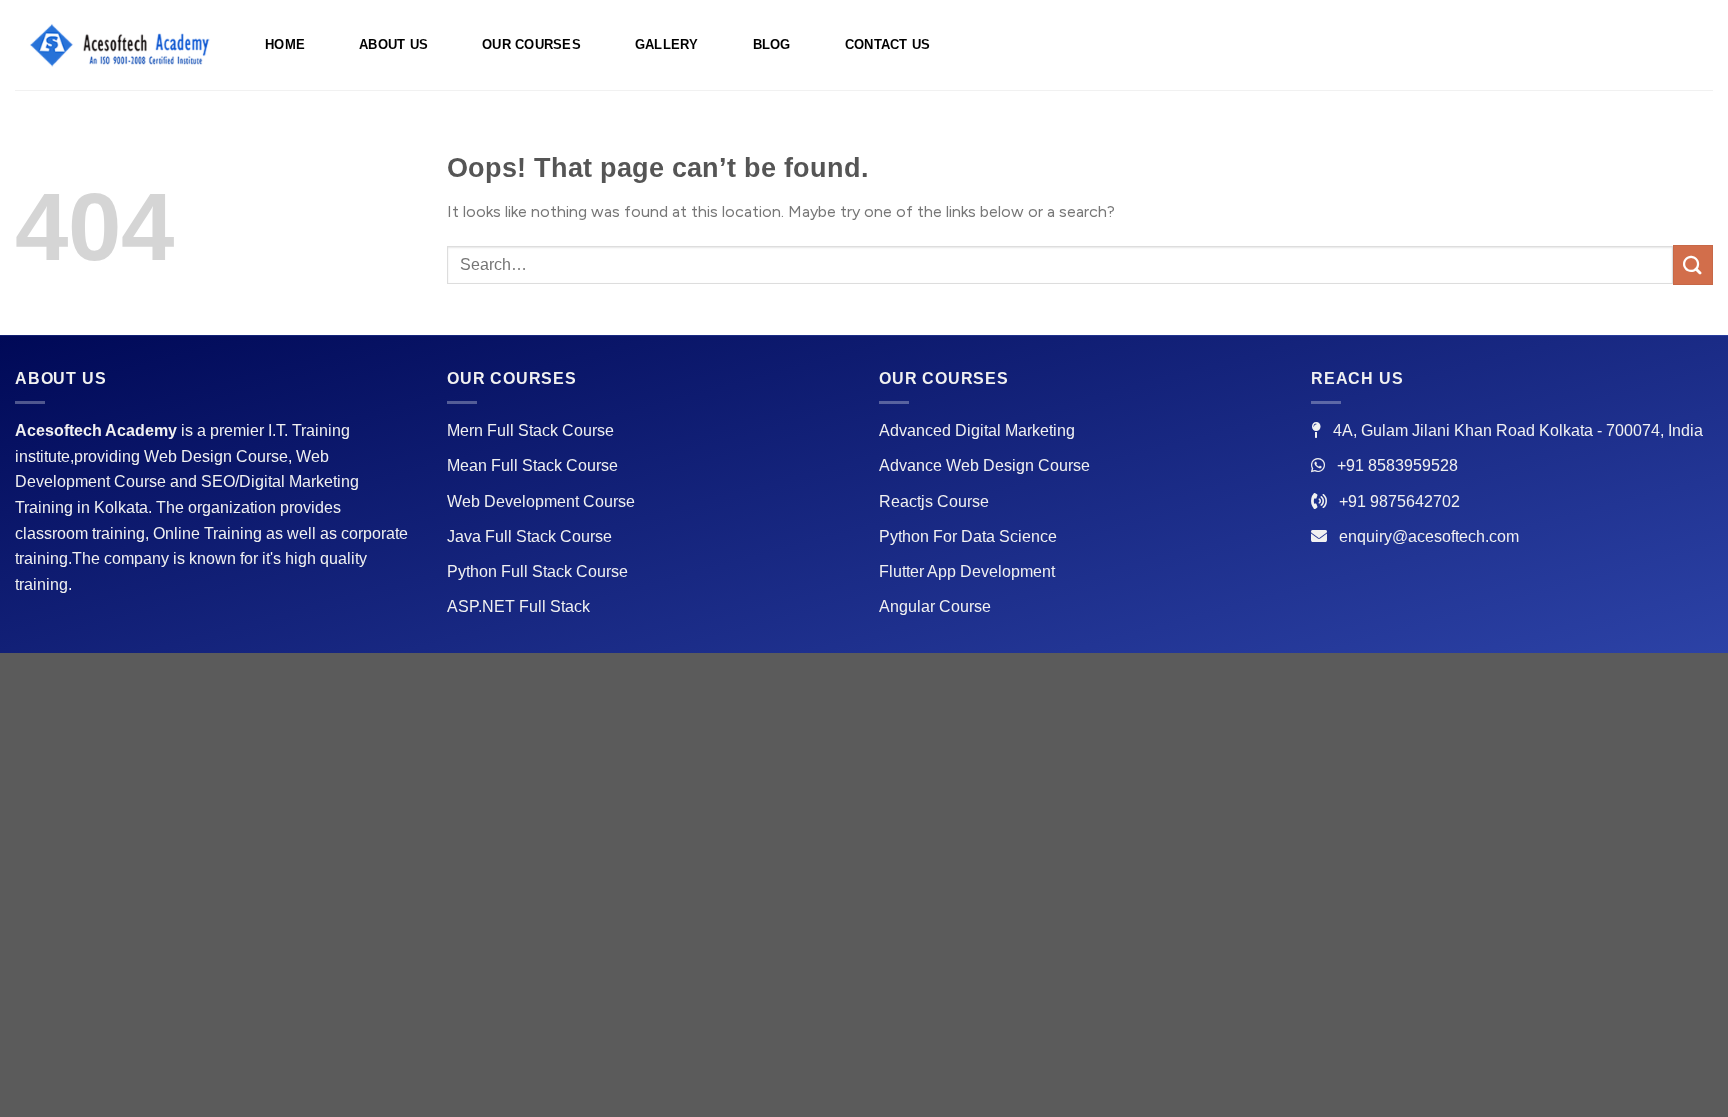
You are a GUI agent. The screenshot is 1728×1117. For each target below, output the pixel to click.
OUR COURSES (531, 44)
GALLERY (667, 44)
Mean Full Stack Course (532, 465)
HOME (285, 44)
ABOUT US (393, 44)
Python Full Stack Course (537, 571)
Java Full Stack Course (529, 536)
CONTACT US (888, 44)
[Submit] (1693, 264)
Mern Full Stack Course (530, 430)
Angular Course (935, 606)
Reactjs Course (934, 501)
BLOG (772, 44)
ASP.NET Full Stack (518, 606)
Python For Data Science (968, 536)
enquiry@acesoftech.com (1429, 536)
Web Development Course (541, 501)
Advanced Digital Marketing (977, 430)
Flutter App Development (967, 571)
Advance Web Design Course (984, 465)
